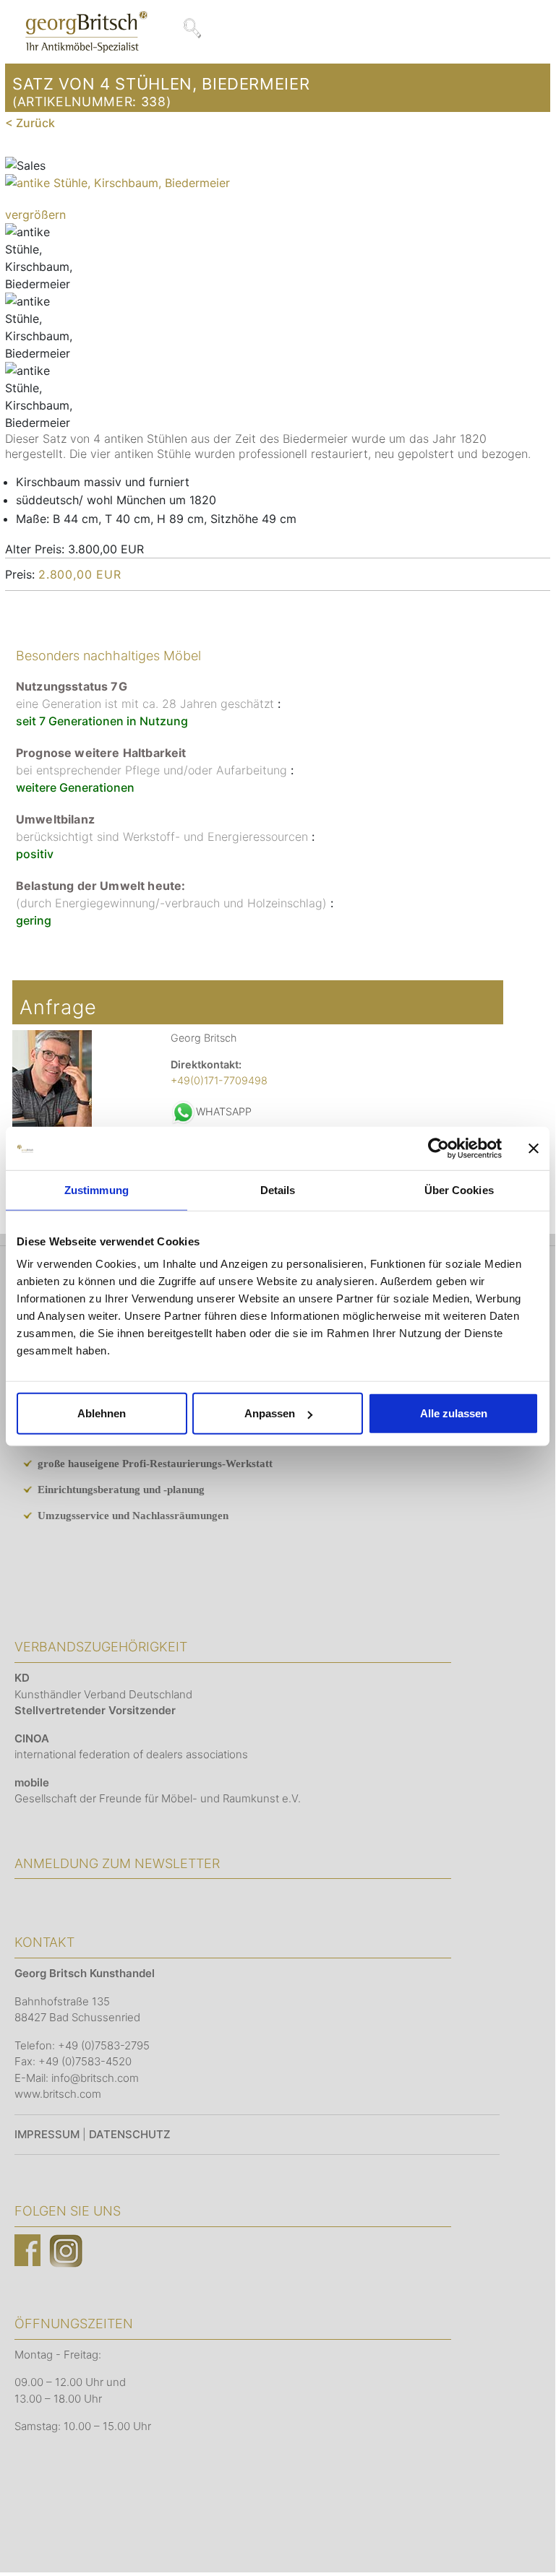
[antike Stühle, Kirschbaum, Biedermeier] (41, 258)
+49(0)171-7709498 (219, 1080)
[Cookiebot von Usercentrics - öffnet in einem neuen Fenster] (439, 1148)
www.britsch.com (58, 2094)
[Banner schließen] (534, 1148)
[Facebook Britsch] (27, 2250)
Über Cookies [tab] (459, 1189)
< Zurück (30, 123)
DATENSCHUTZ (130, 2134)
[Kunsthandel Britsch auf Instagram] (66, 2250)
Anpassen (270, 1413)
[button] (523, 2540)
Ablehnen (102, 1413)
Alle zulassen (454, 1413)
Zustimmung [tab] (97, 1189)
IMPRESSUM (47, 2134)
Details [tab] (278, 1189)
